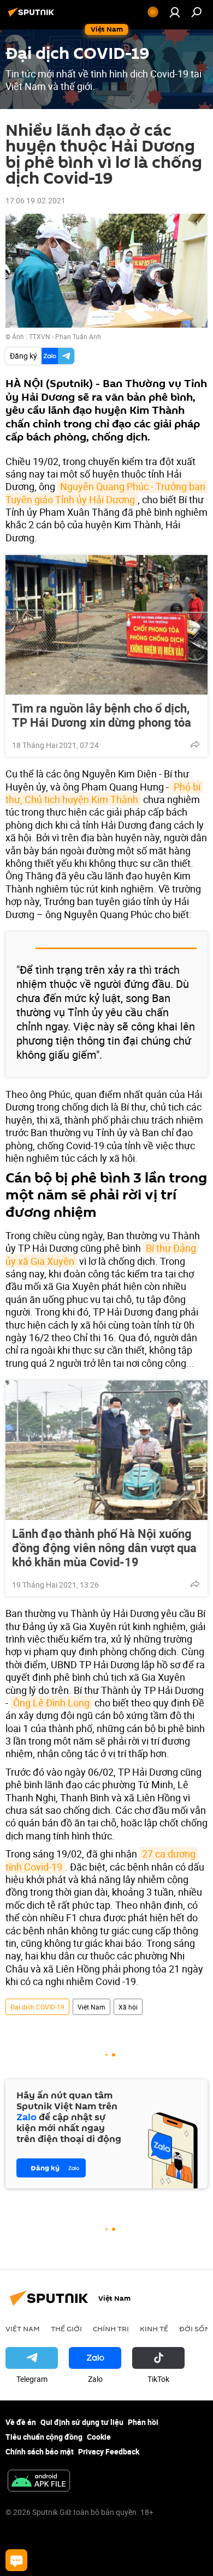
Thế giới (66, 2328)
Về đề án (21, 2422)
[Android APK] (39, 2482)
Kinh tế (154, 2328)
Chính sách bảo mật (40, 2451)
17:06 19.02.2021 (35, 200)
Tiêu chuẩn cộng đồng (44, 2437)
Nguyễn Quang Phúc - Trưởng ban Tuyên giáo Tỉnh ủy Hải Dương (106, 493)
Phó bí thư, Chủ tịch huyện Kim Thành (104, 793)
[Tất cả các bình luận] (16, 2560)
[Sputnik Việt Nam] (33, 16)
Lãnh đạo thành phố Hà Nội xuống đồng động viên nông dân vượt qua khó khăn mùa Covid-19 (104, 1548)
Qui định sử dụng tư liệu (82, 2422)
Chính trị (111, 2328)
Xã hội (128, 2007)
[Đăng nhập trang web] (175, 12)
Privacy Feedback (109, 2451)
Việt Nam (91, 2007)
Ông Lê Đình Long (51, 1703)
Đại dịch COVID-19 (37, 2007)
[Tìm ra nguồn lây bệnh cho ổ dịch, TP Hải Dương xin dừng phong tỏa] (106, 625)
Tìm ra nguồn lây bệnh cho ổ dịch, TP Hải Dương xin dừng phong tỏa (102, 715)
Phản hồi (143, 2422)
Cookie (99, 2437)
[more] (195, 744)
